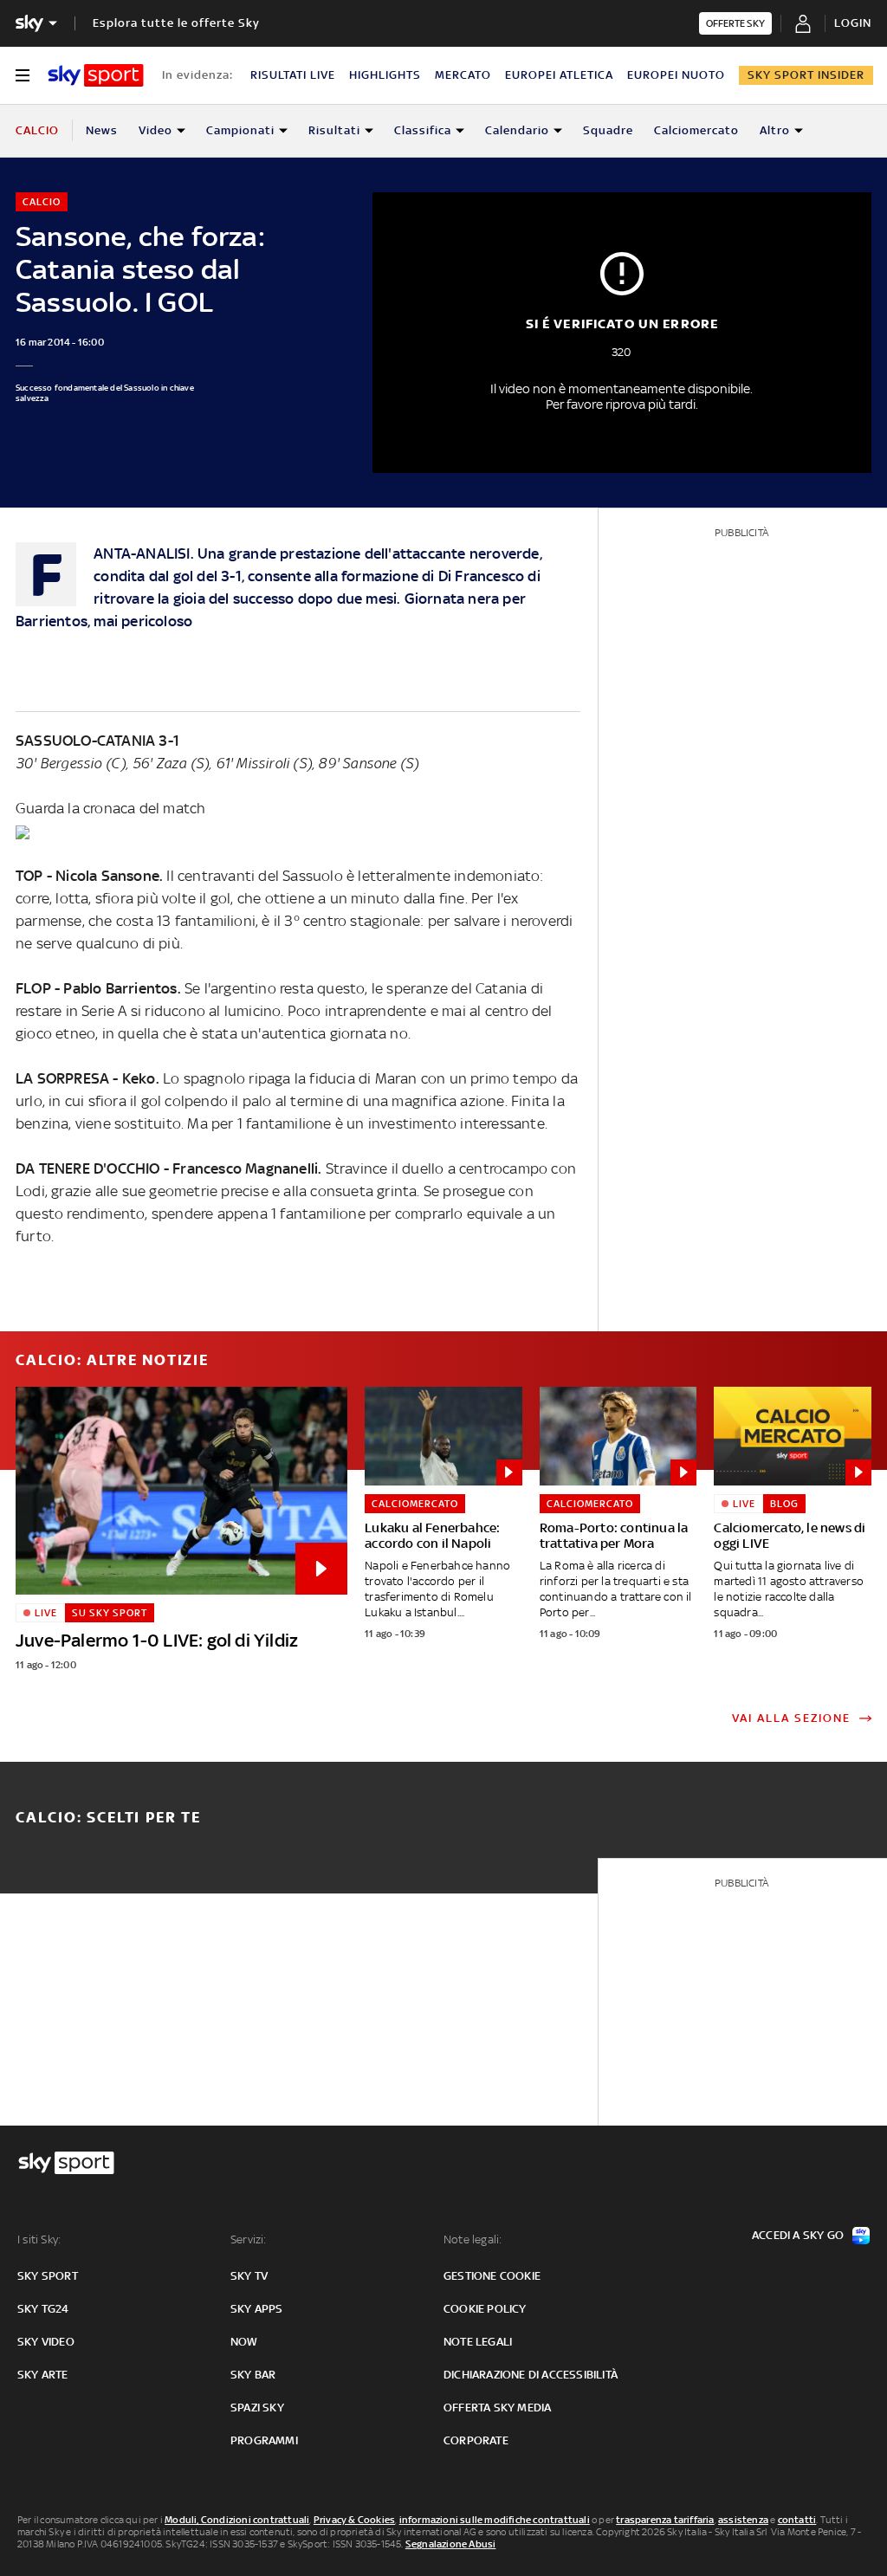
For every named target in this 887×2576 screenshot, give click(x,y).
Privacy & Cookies (354, 2520)
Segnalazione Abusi (451, 2544)
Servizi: (249, 2239)
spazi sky (257, 2408)
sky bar (253, 2375)
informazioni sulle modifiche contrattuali (495, 2520)
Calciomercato (696, 130)
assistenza (743, 2520)
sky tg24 (43, 2309)
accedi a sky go (798, 2235)
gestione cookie (492, 2276)
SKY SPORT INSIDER (806, 75)
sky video (46, 2342)
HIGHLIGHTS (385, 75)
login (853, 23)
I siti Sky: (39, 2239)
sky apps (257, 2309)
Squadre (608, 130)
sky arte (43, 2375)
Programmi (264, 2440)
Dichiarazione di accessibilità (531, 2375)
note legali (478, 2342)
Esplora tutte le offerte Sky (176, 23)
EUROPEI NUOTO (676, 75)
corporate (476, 2440)
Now (244, 2342)
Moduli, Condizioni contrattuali (237, 2520)
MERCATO (463, 75)
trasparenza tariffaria (665, 2520)
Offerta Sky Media (497, 2408)
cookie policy (485, 2309)
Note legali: (473, 2239)
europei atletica (559, 75)
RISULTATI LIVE (293, 75)
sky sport (48, 2276)
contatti (797, 2520)
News (102, 130)
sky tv (249, 2276)
